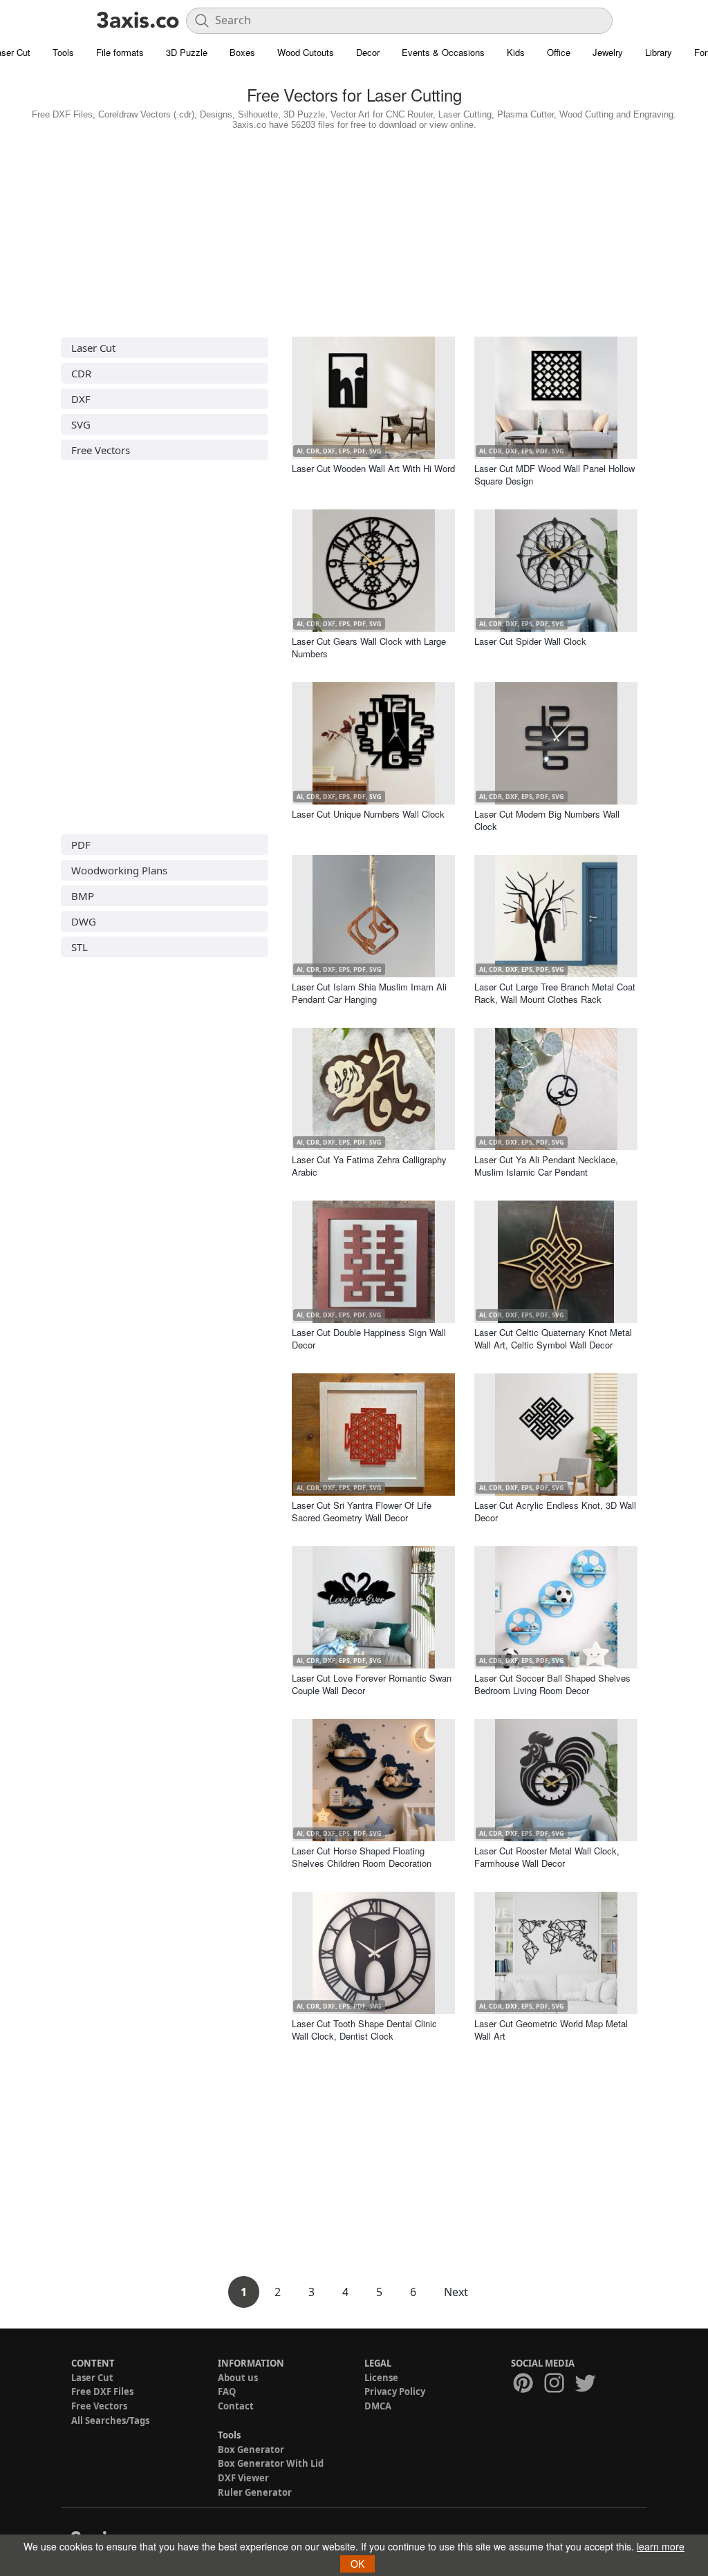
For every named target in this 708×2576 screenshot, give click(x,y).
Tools (63, 52)
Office (559, 52)
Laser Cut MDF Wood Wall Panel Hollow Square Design (555, 474)
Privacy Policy (395, 2391)
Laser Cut (93, 348)
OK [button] (357, 2564)
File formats (120, 52)
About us (238, 2378)
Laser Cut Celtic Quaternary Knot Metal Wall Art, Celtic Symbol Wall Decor (553, 1338)
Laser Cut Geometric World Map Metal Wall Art (551, 2030)
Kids (516, 52)
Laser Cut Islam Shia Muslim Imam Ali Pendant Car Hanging (369, 993)
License (381, 2378)
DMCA (378, 2406)
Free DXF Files (102, 2391)
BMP (83, 896)
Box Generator (251, 2450)
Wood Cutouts (306, 52)
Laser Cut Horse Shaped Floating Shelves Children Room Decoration (362, 1857)
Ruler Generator (255, 2492)
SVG (81, 424)
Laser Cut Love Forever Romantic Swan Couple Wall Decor (372, 1684)
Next (456, 2292)
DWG (84, 921)
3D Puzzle (187, 52)
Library (659, 52)
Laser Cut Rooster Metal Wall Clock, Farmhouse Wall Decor (547, 1857)
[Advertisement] (354, 230)
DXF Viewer (243, 2478)
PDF (81, 845)
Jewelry (608, 52)
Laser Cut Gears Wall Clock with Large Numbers (369, 647)
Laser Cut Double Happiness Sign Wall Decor (369, 1338)
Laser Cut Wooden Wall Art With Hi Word (373, 468)
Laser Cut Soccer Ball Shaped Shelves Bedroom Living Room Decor (552, 1684)
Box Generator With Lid (271, 2463)
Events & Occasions (443, 52)
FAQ (227, 2391)
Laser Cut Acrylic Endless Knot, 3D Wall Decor (555, 1511)
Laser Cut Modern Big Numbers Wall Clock (547, 820)
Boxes (242, 52)
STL (80, 947)
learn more (661, 2546)
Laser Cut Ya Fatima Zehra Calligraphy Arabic (369, 1166)
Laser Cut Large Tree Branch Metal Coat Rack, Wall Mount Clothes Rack (555, 993)
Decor (368, 52)
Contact (236, 2406)
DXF (81, 399)
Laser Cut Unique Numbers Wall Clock (368, 814)
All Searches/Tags (110, 2420)
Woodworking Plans (119, 870)
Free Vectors (101, 450)
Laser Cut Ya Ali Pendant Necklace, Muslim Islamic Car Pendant (546, 1166)
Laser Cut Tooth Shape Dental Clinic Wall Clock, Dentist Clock (364, 2030)
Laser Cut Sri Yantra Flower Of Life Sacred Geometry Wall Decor (362, 1511)
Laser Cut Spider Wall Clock (530, 641)
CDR (81, 373)
